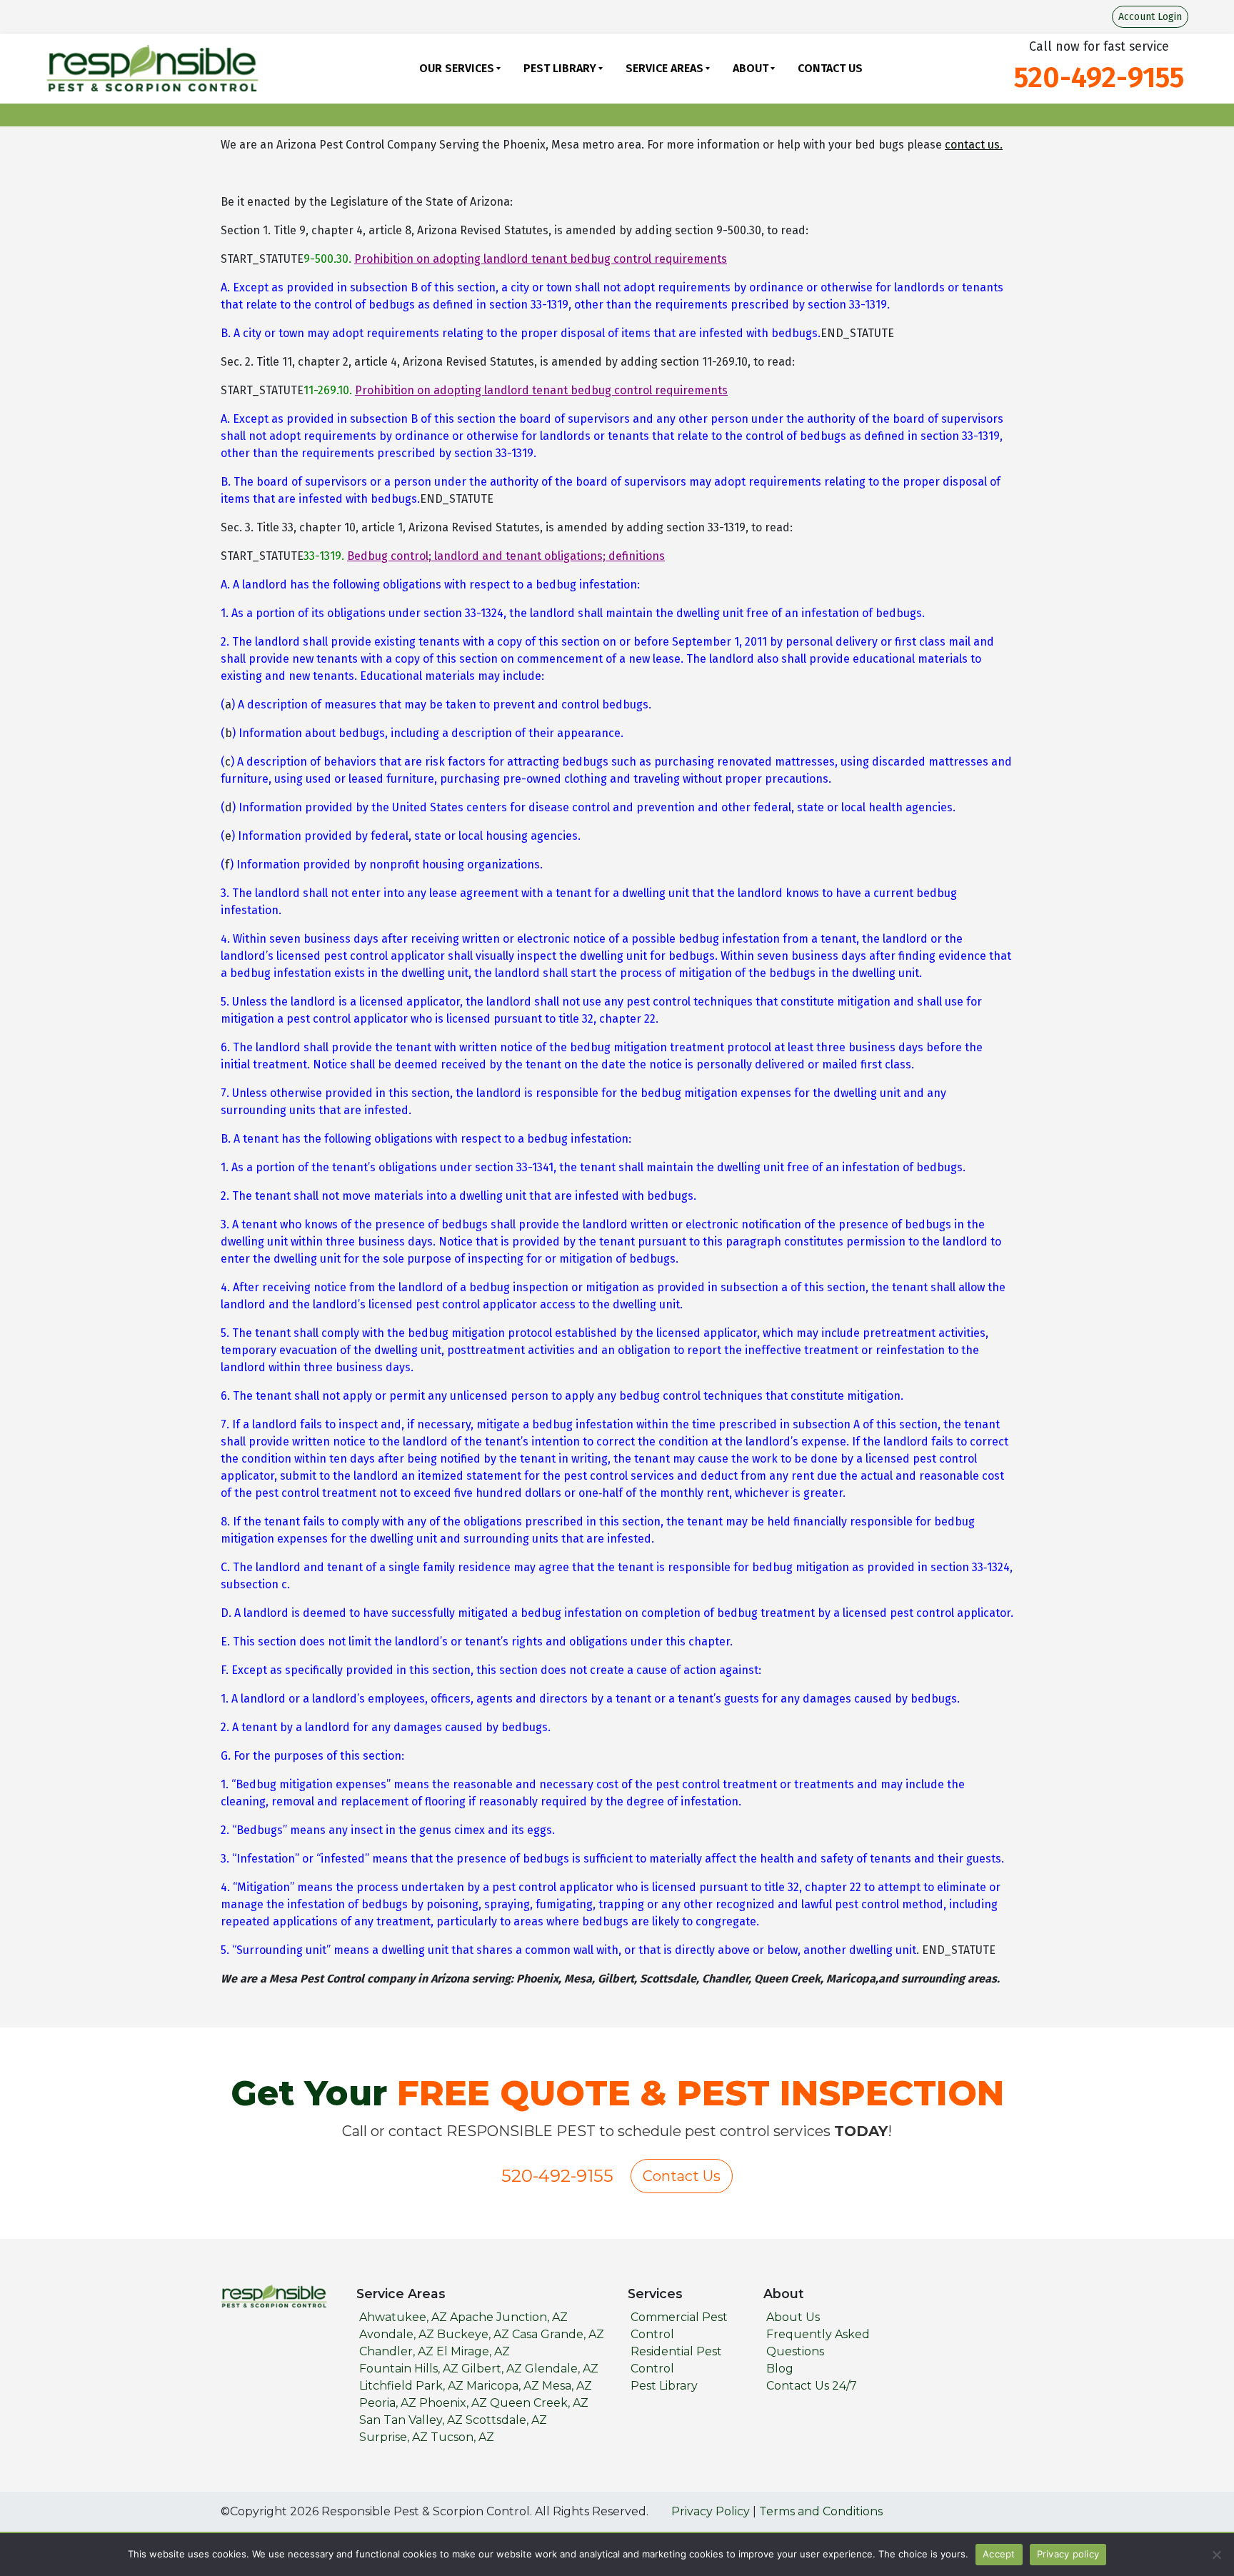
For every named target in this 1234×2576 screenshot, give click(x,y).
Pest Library (560, 68)
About (751, 68)
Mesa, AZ (567, 2386)
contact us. (974, 145)
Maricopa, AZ (503, 2386)
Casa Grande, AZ (558, 2334)
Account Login (1150, 17)
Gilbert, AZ (492, 2369)
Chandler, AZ (396, 2351)
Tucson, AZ (462, 2437)
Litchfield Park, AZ (411, 2386)
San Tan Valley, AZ (411, 2420)
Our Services (457, 68)
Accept (999, 2554)
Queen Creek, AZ (539, 2403)
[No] (1216, 2555)
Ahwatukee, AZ (403, 2317)
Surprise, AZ (393, 2437)
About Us (793, 2317)
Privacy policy (1068, 2554)
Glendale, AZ (562, 2369)
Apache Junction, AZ (509, 2317)
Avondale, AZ (397, 2334)
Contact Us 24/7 (812, 2386)
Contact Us (830, 68)
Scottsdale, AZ (506, 2420)
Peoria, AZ (388, 2403)
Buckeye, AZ (473, 2334)
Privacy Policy (711, 2511)
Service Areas (664, 68)
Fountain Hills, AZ (409, 2369)
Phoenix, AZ (453, 2403)
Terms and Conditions (821, 2511)
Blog (780, 2369)
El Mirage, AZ (473, 2351)
